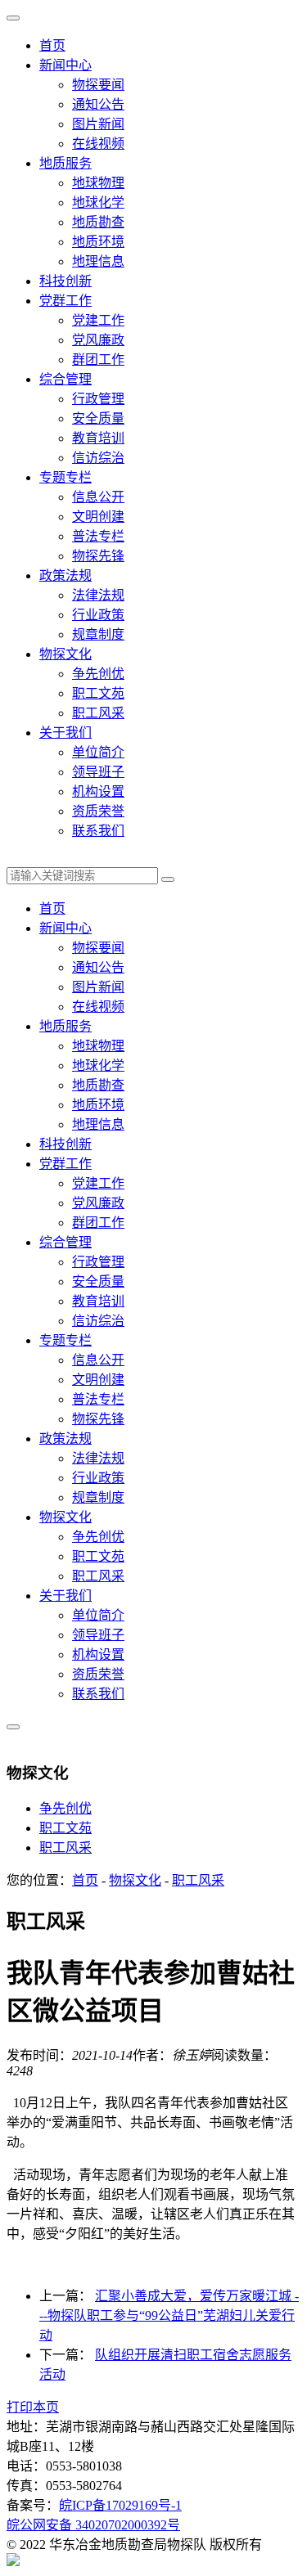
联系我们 (98, 831)
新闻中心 (65, 65)
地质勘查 (98, 222)
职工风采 (98, 713)
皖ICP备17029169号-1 (120, 2505)
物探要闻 (98, 85)
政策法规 (65, 575)
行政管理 (98, 399)
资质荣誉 (98, 811)
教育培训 (98, 438)
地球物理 (98, 183)
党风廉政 (98, 340)
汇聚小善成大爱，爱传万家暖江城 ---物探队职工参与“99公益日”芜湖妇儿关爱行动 (169, 2315)
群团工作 (98, 360)
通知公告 (98, 104)
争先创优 (98, 674)
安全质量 (98, 418)
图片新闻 (98, 124)
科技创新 (65, 281)
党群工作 (65, 301)
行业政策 (98, 615)
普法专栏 (98, 536)
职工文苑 (98, 693)
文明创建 (98, 517)
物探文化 (65, 654)
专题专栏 (65, 477)
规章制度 (98, 634)
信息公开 (98, 497)
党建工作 (98, 320)
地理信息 (98, 261)
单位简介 (98, 752)
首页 (52, 45)
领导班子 (98, 772)
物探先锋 (98, 556)
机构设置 (98, 791)
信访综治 (98, 458)
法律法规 (98, 595)
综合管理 (65, 379)
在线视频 (98, 144)
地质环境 (98, 242)
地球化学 (98, 202)
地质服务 (65, 163)
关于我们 (65, 733)
